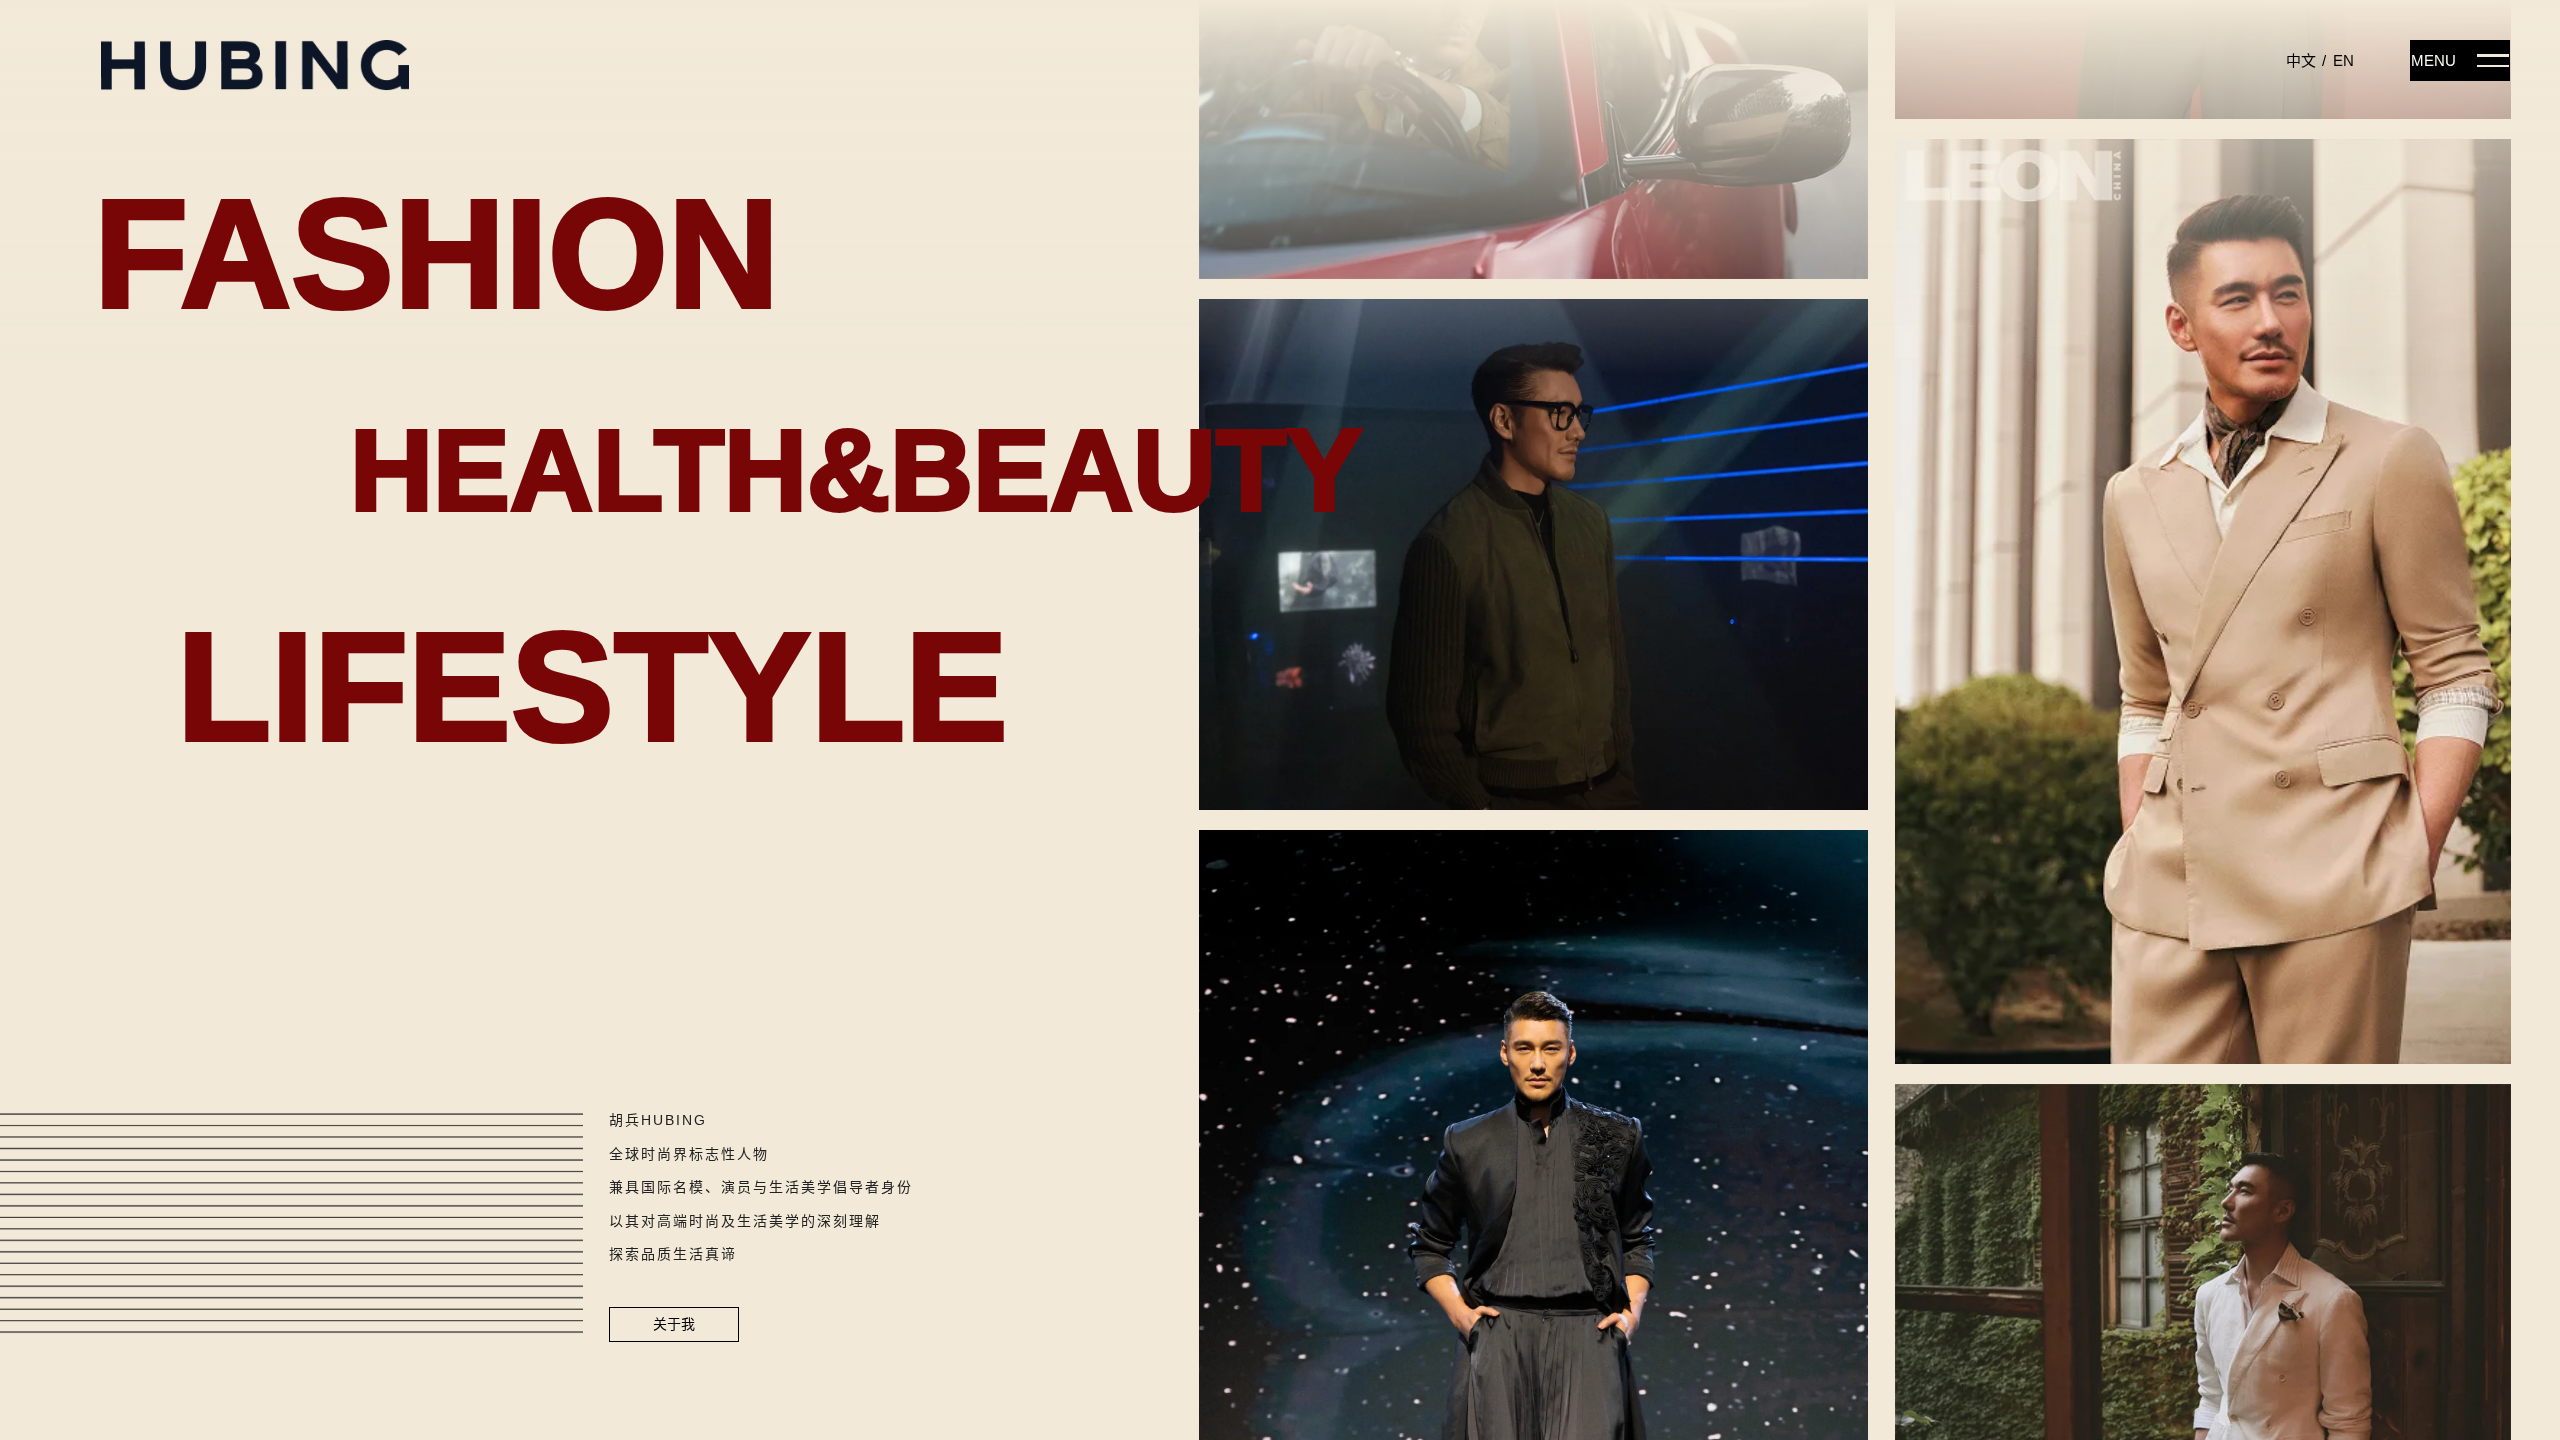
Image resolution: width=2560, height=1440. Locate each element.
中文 (2301, 60)
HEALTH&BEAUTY (856, 470)
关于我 (674, 1324)
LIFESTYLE (592, 687)
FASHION (436, 254)
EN (2343, 60)
